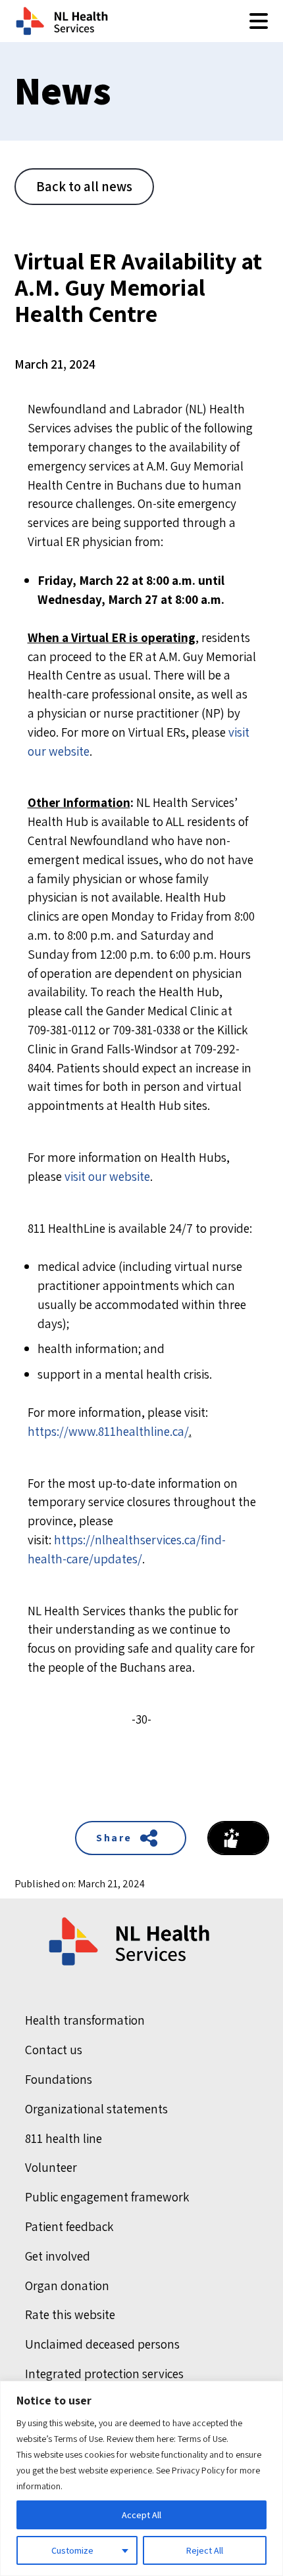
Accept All (141, 2515)
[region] (141, 2478)
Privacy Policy (198, 2470)
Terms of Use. (203, 2439)
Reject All (205, 2550)
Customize (72, 2550)
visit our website (107, 1176)
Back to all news (84, 186)
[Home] (130, 1942)
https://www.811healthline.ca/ (108, 1431)
